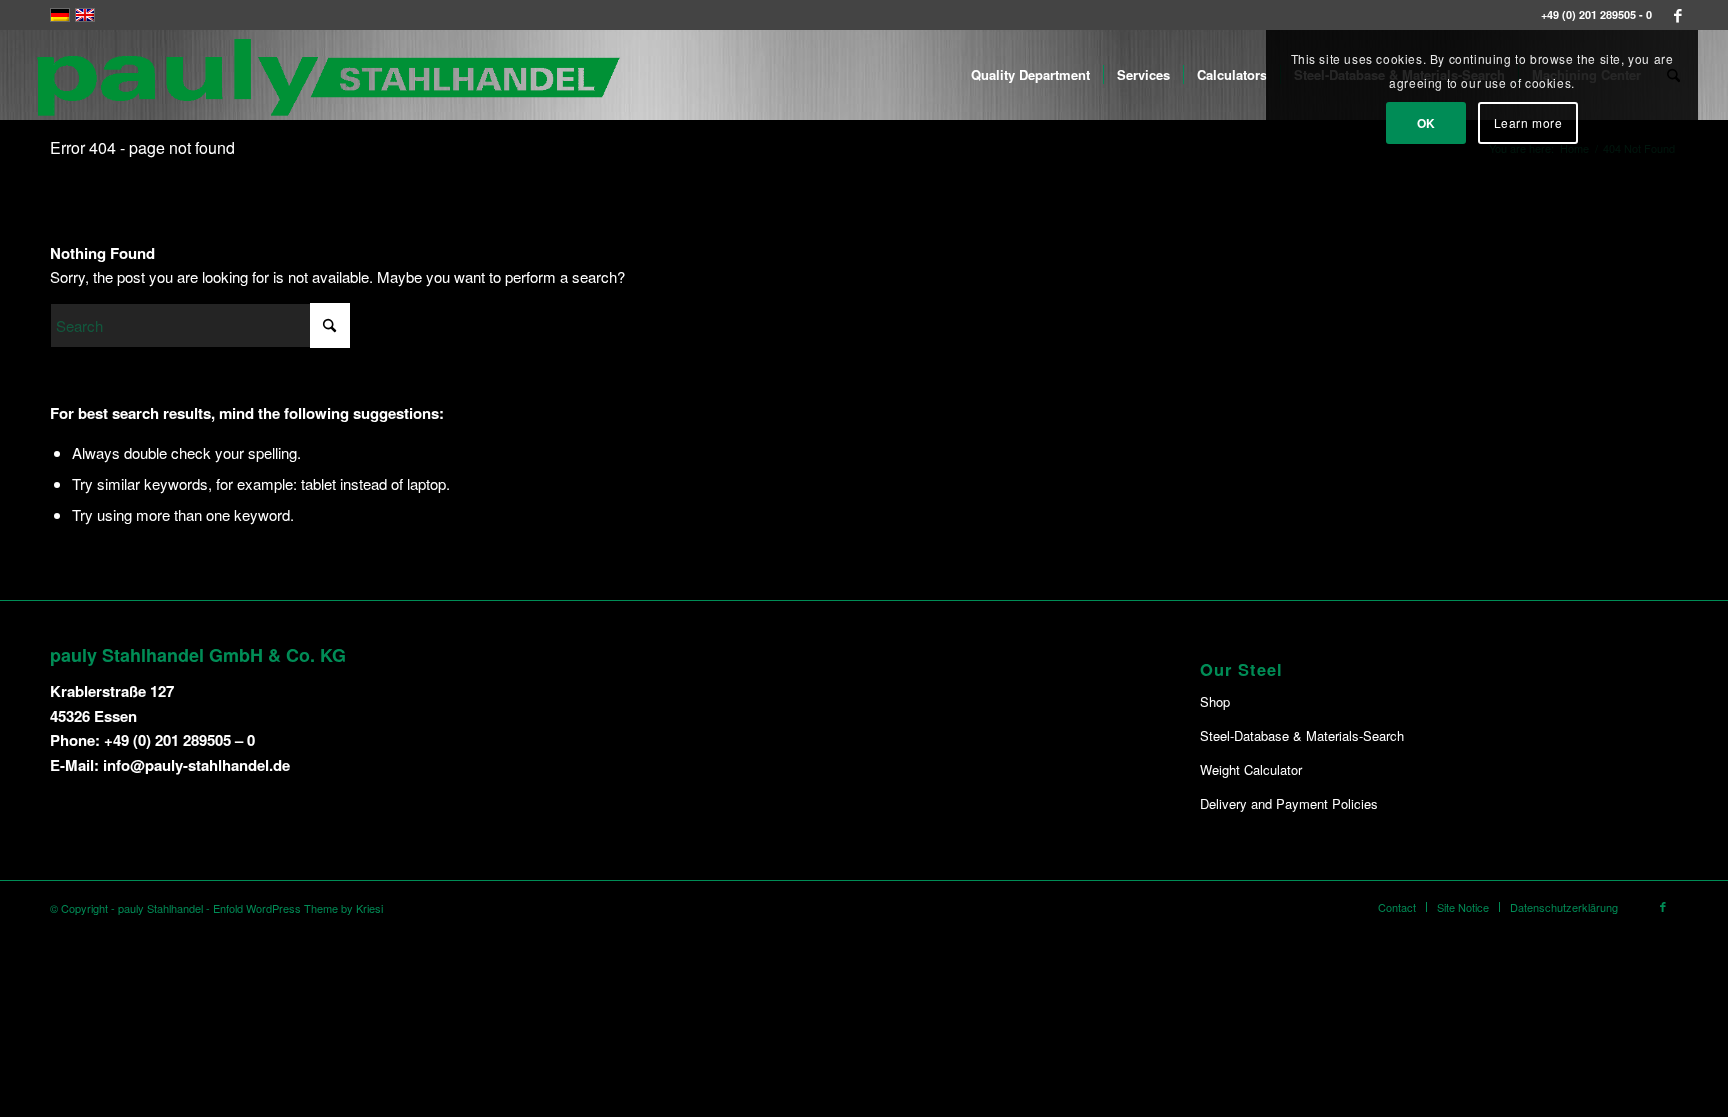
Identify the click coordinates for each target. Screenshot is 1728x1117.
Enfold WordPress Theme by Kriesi (298, 908)
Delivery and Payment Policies (1289, 803)
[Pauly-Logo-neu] (330, 75)
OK (1426, 123)
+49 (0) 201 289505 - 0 (1596, 14)
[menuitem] (1030, 75)
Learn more (1528, 122)
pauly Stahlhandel (160, 908)
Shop (1215, 701)
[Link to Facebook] (1678, 15)
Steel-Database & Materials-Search (1302, 735)
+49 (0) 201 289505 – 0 (179, 740)
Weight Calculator (1251, 769)
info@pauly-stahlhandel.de (196, 765)
